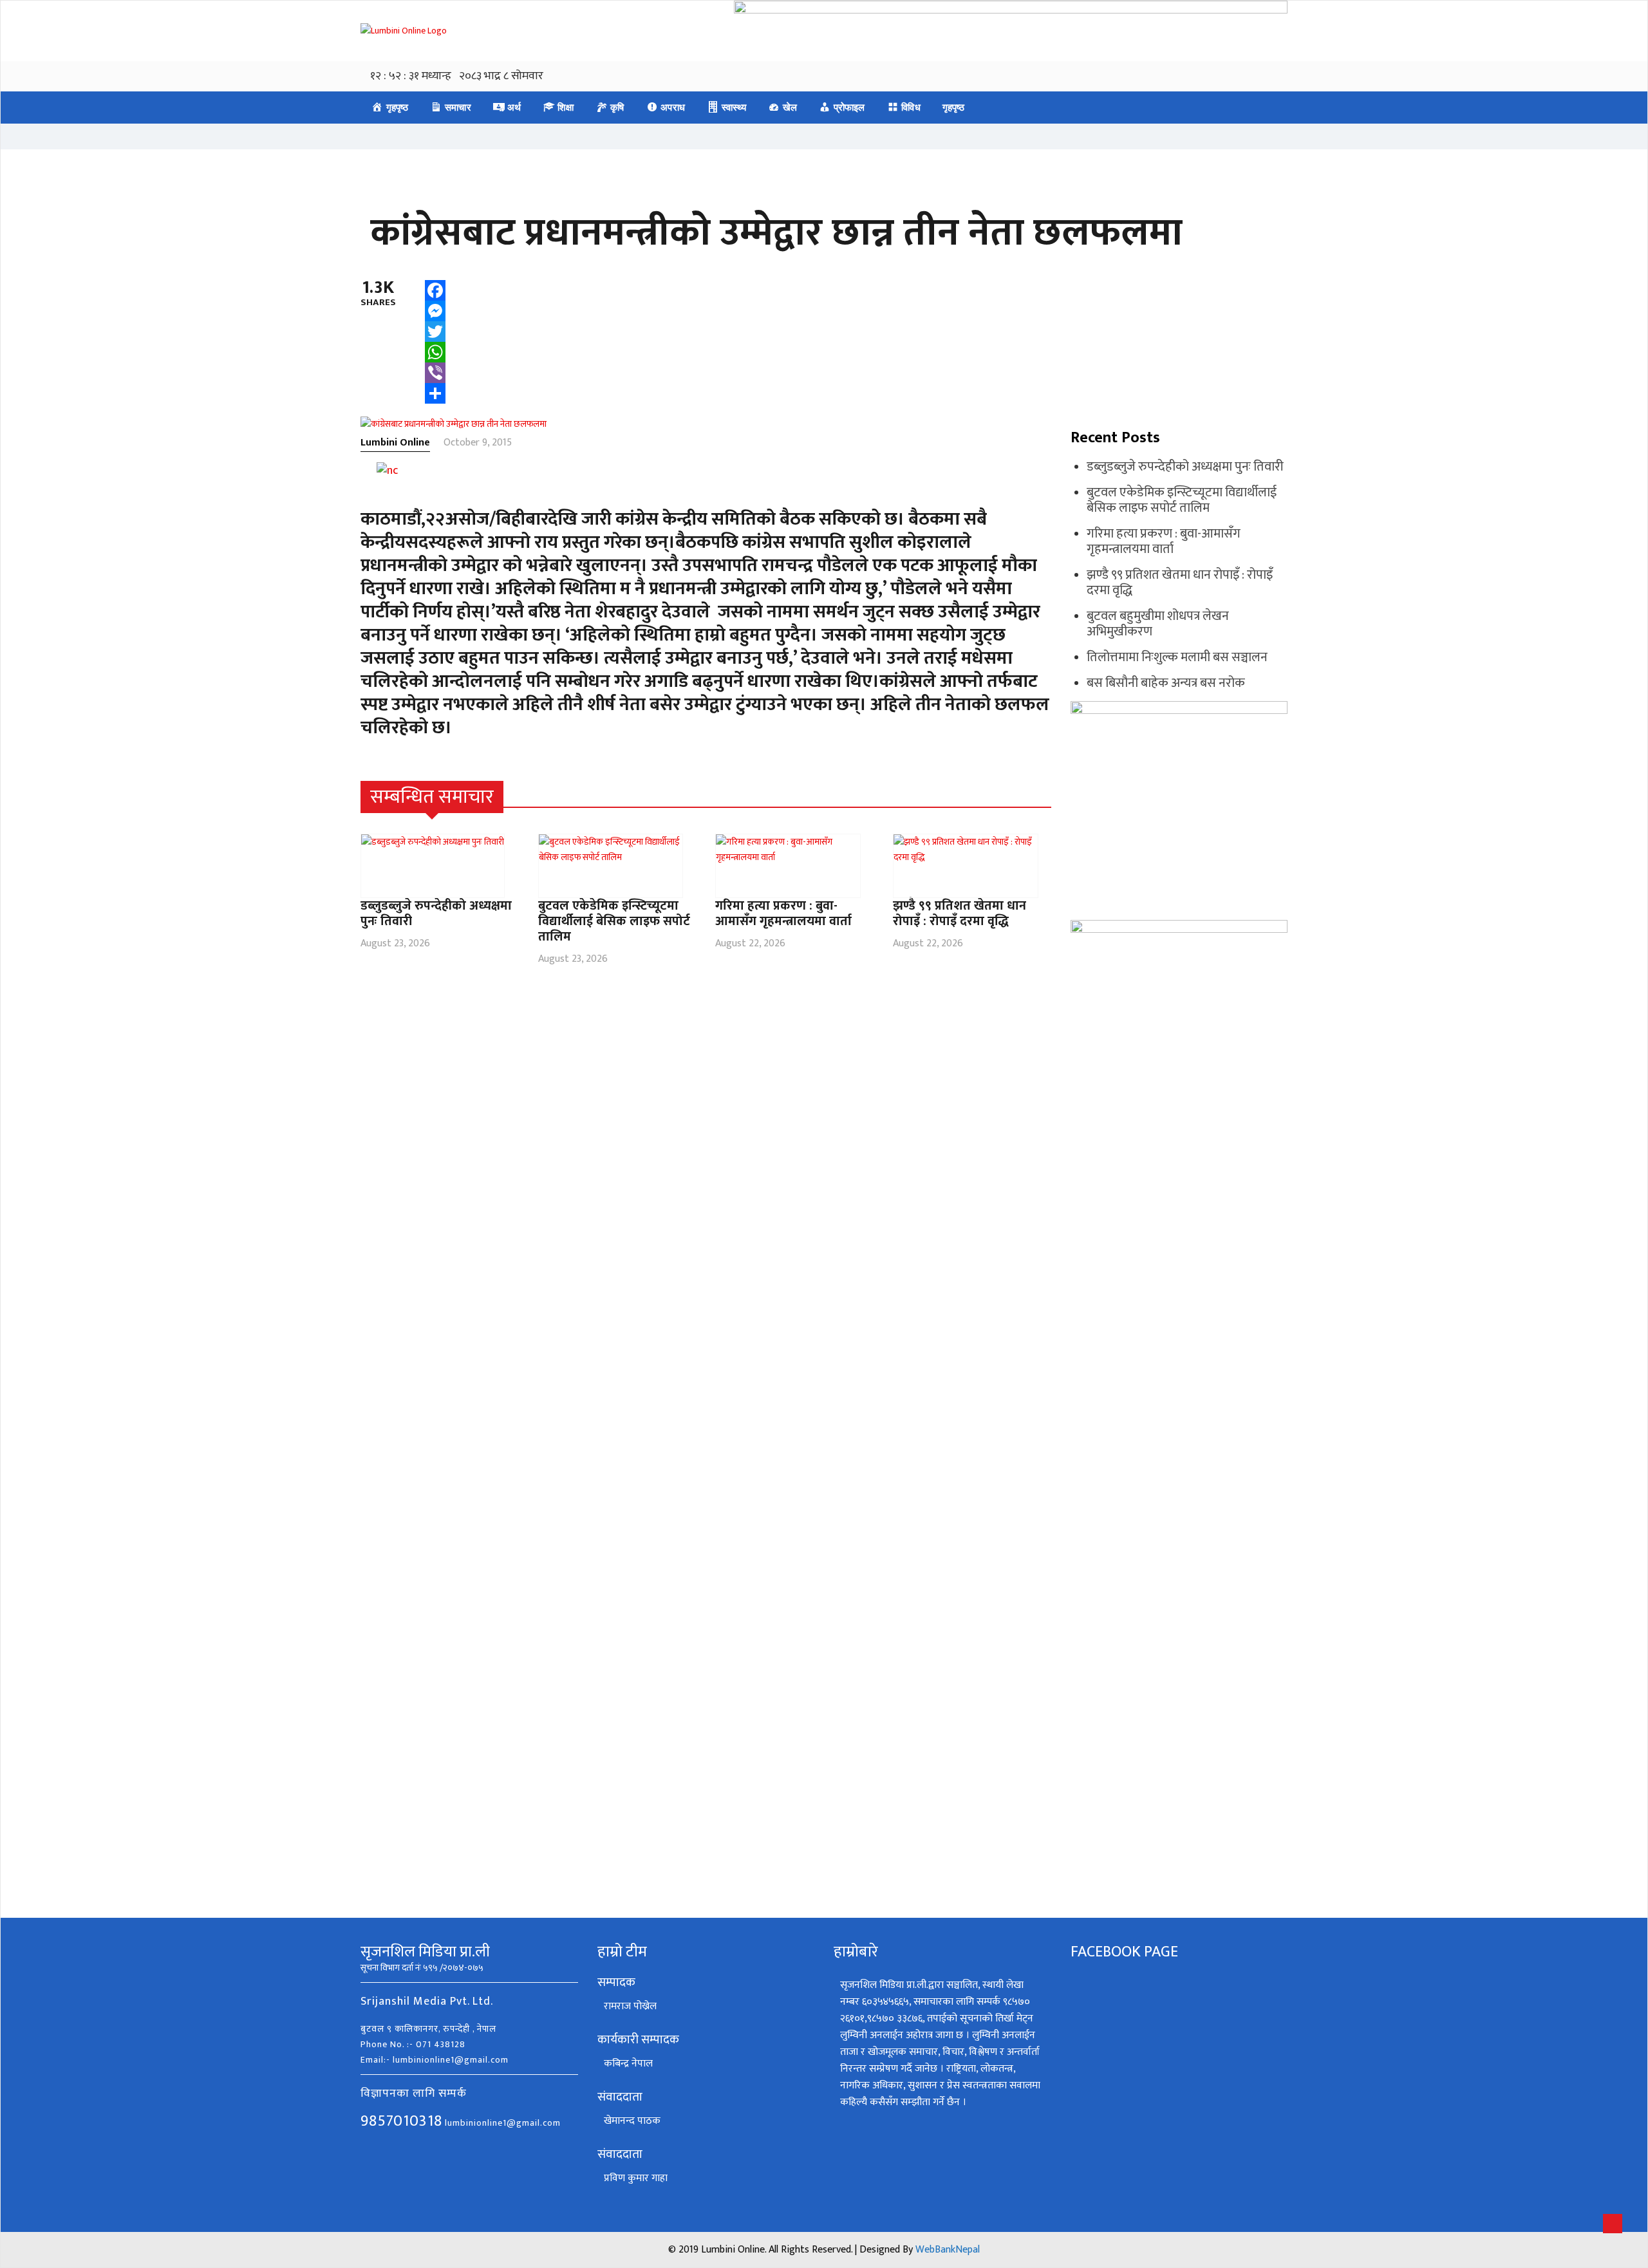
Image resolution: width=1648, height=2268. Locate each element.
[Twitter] (435, 332)
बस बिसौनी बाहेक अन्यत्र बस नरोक (1166, 683)
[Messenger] (435, 311)
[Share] (435, 393)
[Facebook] (435, 290)
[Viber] (435, 373)
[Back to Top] (1613, 2224)
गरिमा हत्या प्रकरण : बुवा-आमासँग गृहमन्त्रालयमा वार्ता (783, 914)
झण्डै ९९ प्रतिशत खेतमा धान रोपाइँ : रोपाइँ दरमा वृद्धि (960, 914)
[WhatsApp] (435, 352)
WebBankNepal (948, 2250)
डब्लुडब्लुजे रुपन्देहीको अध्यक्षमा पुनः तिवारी (436, 914)
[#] (1044, 797)
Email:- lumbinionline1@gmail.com (435, 2060)
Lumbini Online (395, 443)
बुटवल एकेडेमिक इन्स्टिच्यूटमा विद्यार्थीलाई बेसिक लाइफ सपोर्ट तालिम (614, 921)
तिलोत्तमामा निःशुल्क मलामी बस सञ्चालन (1177, 657)
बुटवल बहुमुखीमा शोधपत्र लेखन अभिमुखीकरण (1158, 624)
